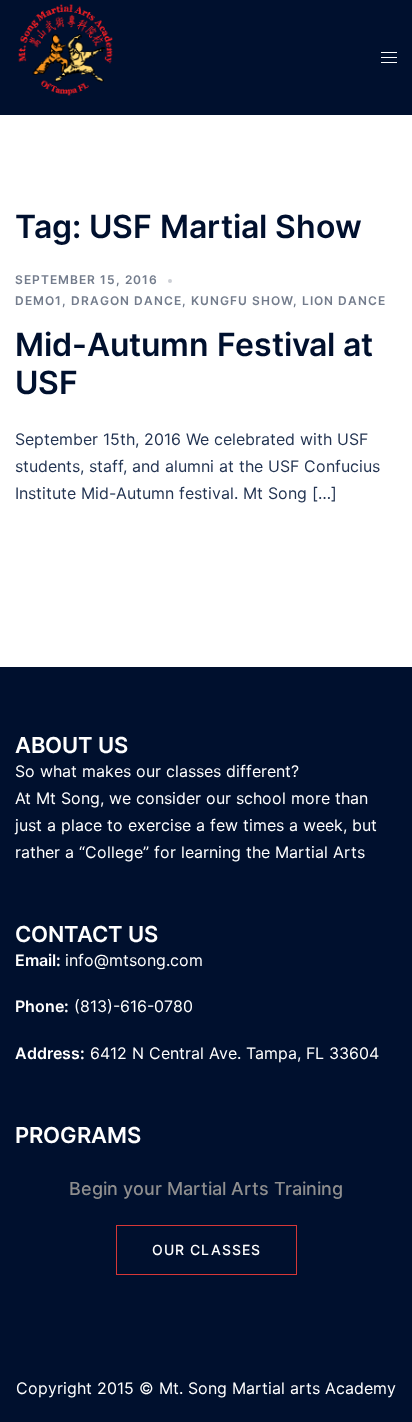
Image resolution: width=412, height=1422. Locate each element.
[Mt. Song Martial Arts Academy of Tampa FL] (65, 56)
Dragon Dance (126, 300)
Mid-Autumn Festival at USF (194, 363)
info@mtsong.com (134, 960)
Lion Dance (344, 300)
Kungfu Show (242, 300)
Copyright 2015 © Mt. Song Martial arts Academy (206, 1388)
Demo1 (38, 300)
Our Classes (206, 1249)
